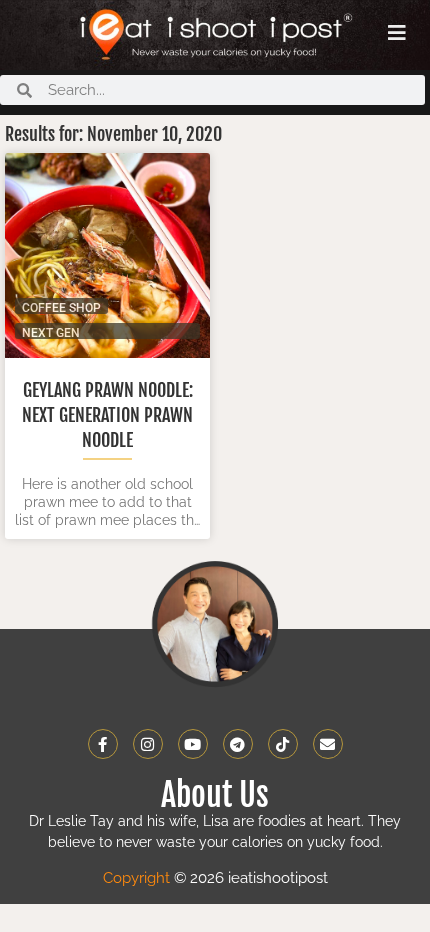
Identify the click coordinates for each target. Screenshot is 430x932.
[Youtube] (193, 744)
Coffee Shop (61, 307)
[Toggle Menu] (397, 33)
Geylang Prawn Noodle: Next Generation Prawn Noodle (107, 415)
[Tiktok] (283, 744)
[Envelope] (328, 744)
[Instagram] (148, 744)
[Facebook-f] (103, 744)
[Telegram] (238, 744)
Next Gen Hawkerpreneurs (78, 332)
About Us (215, 795)
